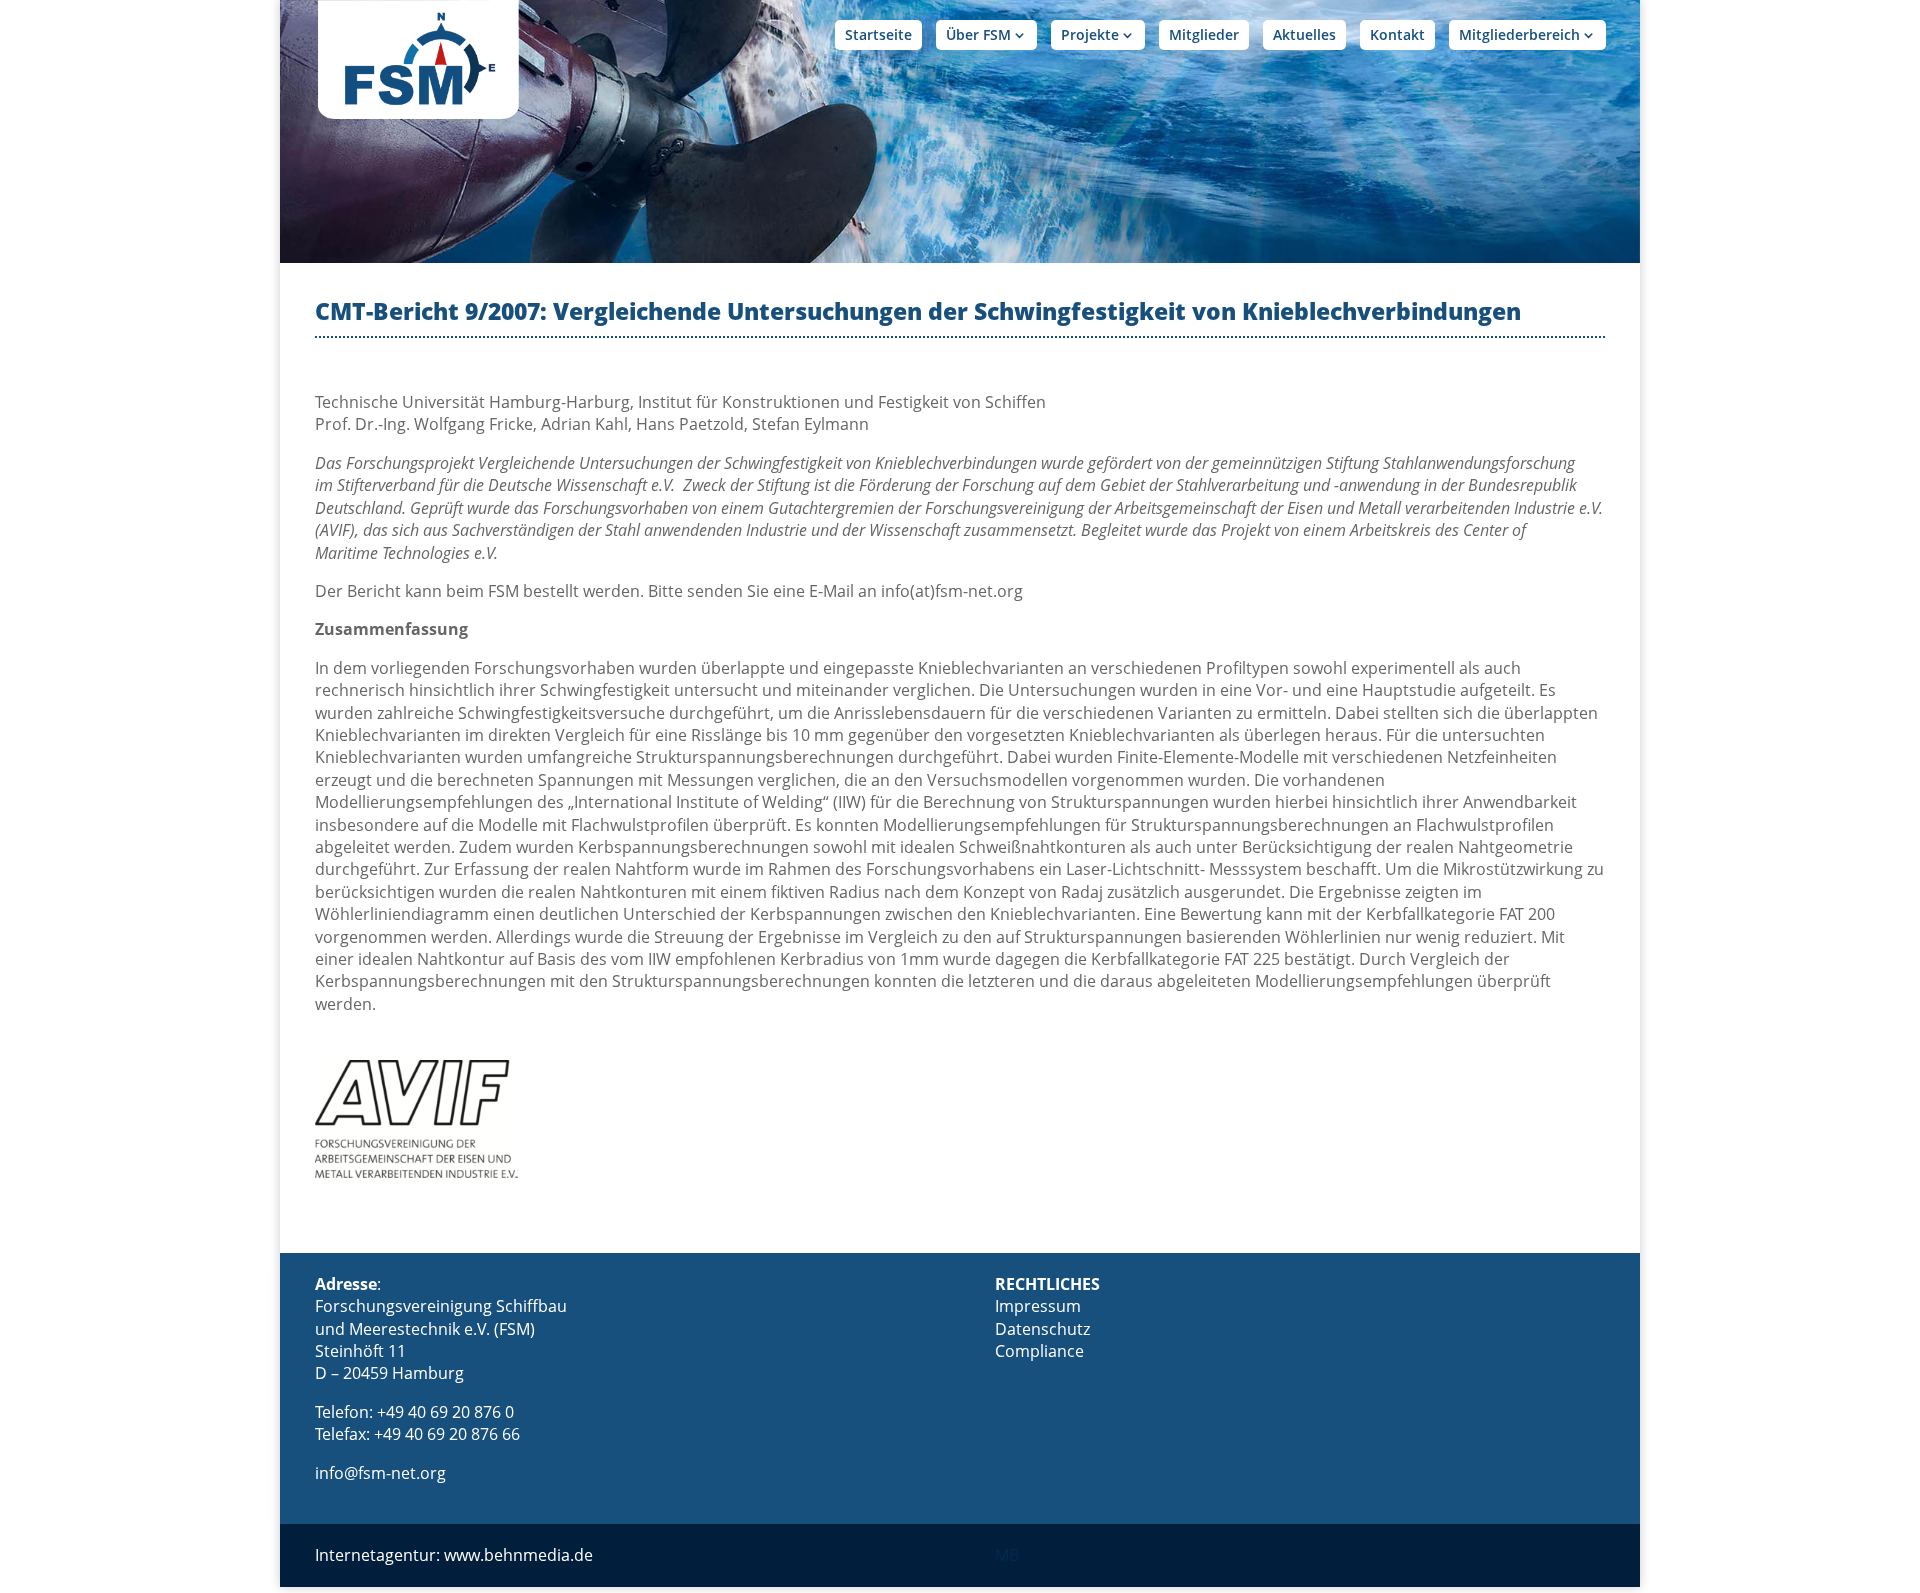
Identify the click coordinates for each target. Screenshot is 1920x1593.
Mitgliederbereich (1519, 34)
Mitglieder (1204, 34)
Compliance (1039, 1351)
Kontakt (1397, 34)
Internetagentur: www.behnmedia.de (454, 1555)
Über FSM (978, 34)
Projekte (1090, 34)
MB (1007, 1555)
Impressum (1038, 1306)
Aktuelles (1304, 34)
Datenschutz (1042, 1329)
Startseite (878, 34)
